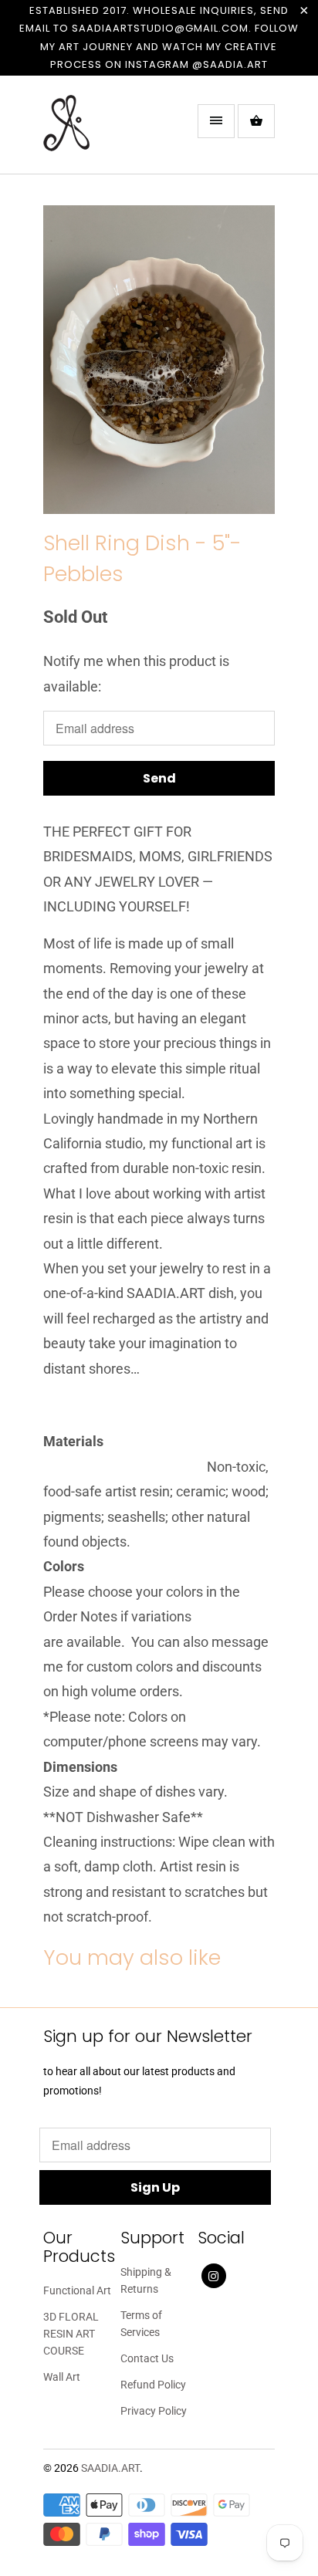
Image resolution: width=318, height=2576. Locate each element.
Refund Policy (153, 2385)
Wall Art (62, 2377)
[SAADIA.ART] (105, 130)
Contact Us (147, 2358)
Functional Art (77, 2290)
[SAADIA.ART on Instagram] (214, 2276)
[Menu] (216, 121)
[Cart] (256, 121)
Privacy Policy (154, 2411)
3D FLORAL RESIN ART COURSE (71, 2334)
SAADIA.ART (110, 2468)
